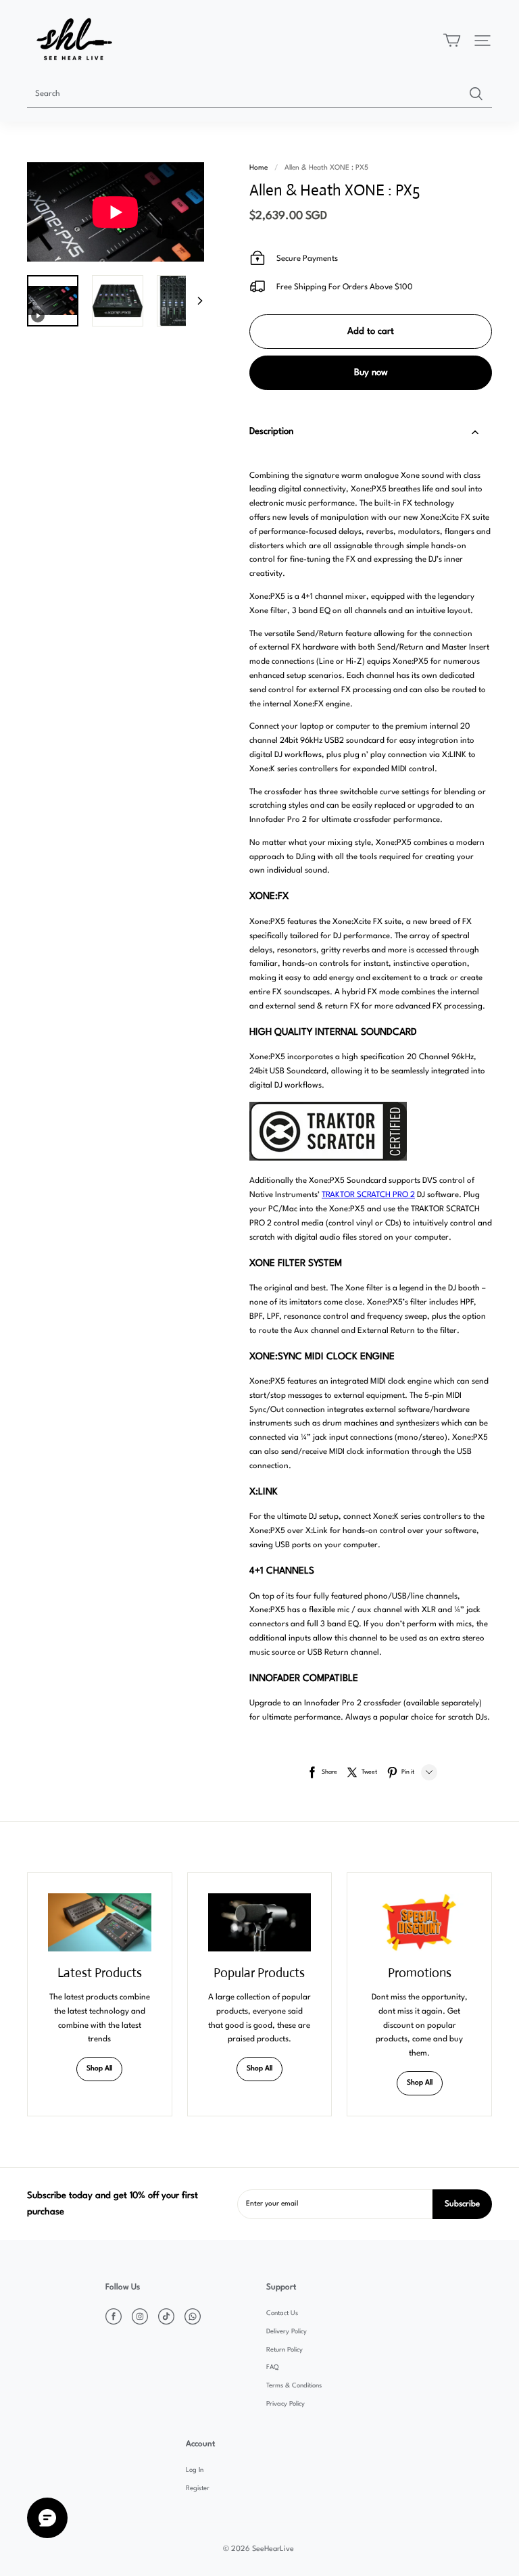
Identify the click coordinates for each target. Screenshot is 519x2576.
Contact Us (282, 2313)
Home (258, 168)
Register (198, 2488)
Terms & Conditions (294, 2386)
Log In (195, 2470)
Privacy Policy (286, 2404)
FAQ (272, 2367)
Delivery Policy (287, 2332)
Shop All (99, 2069)
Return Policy (285, 2350)
